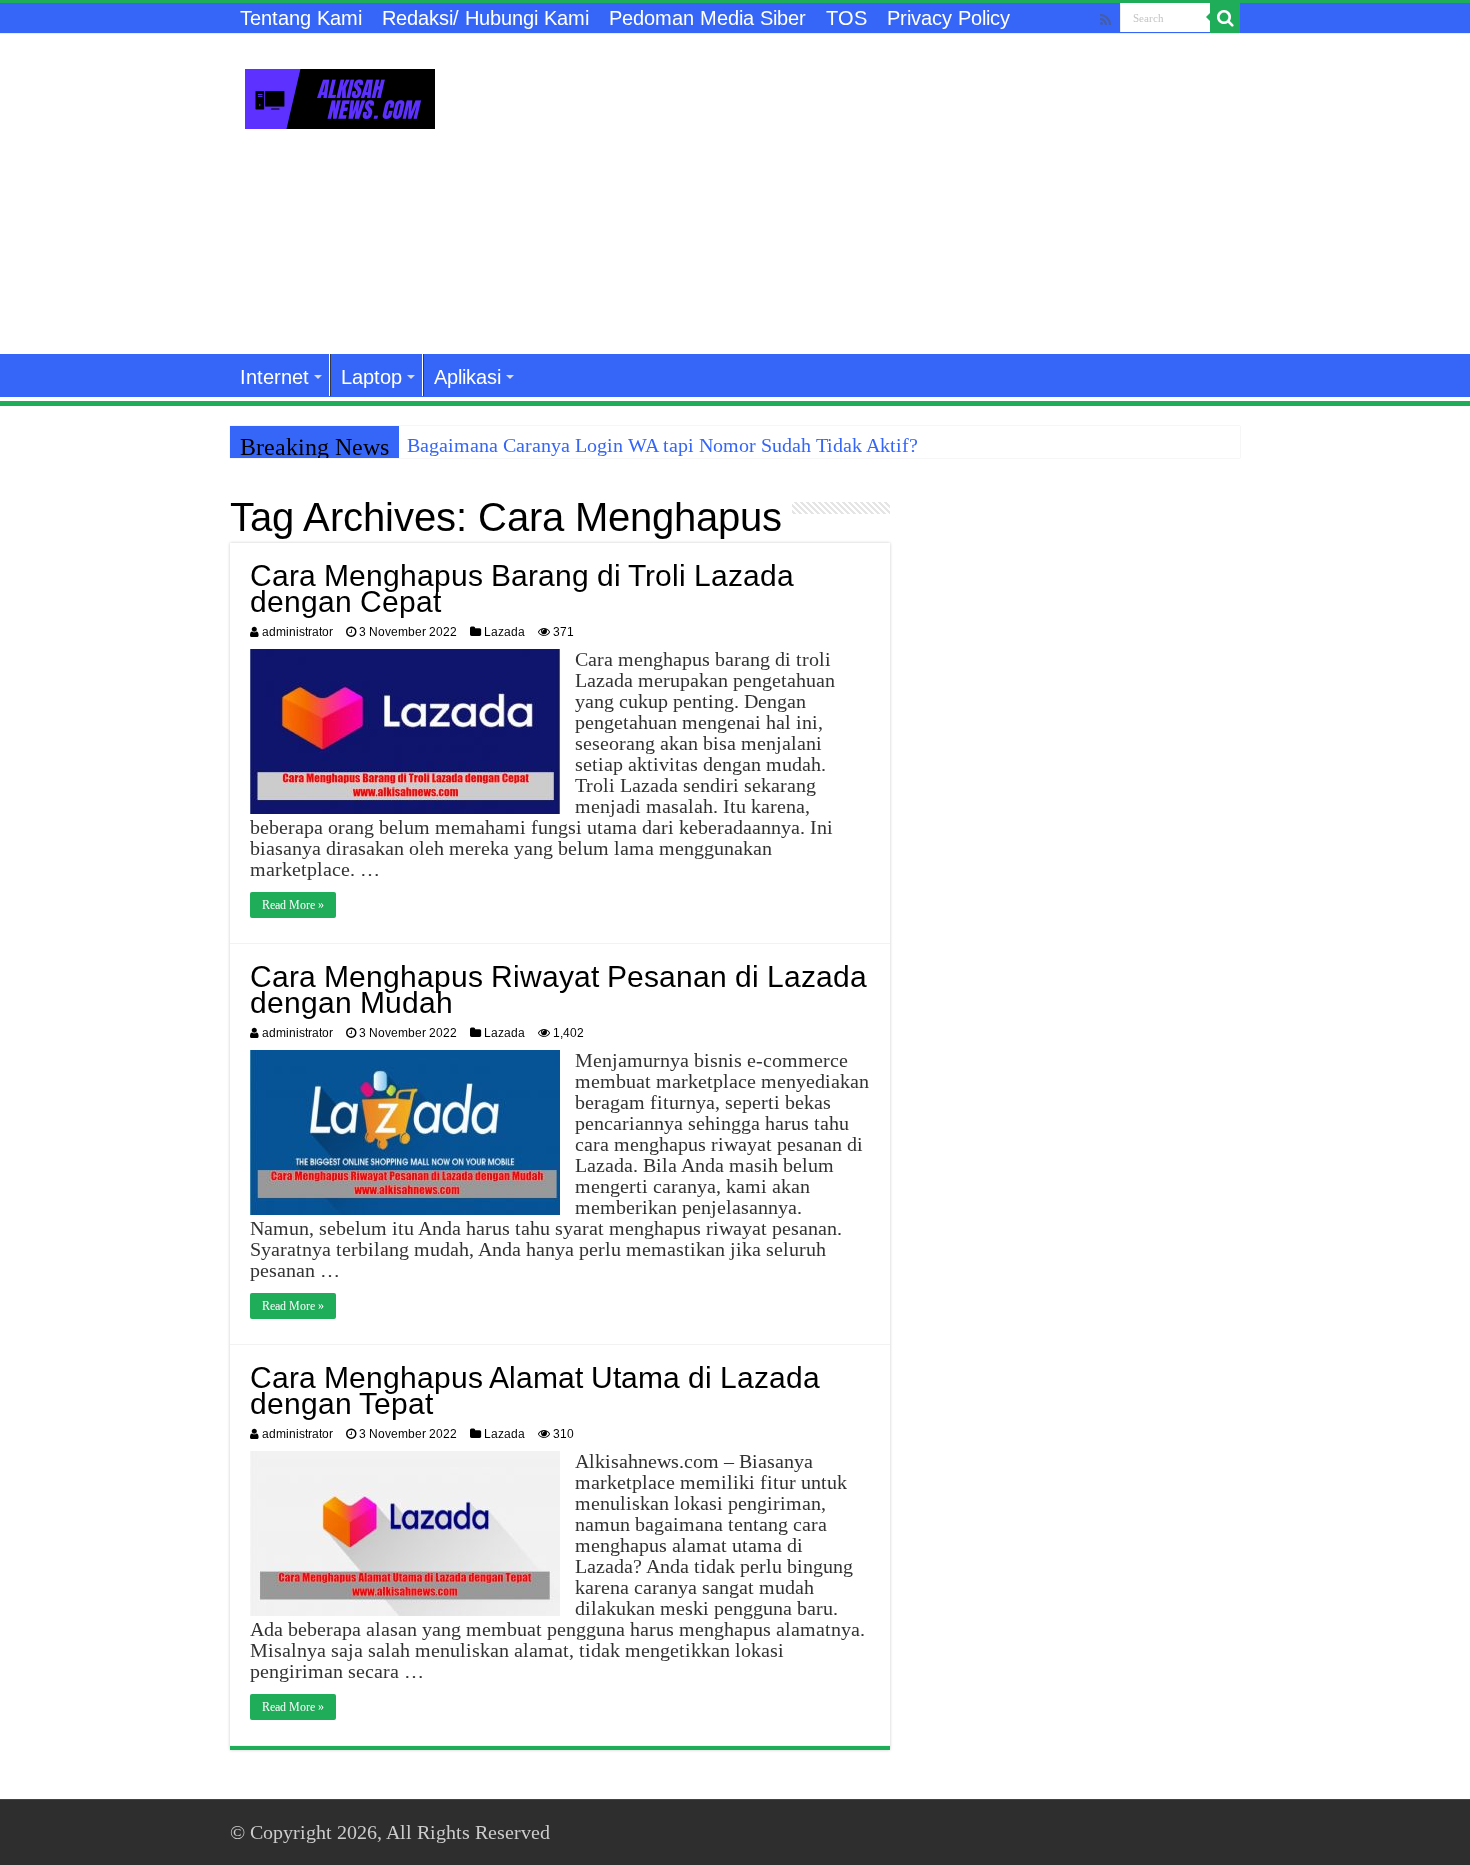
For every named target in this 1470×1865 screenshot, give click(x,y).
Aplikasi (467, 377)
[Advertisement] (861, 194)
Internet (274, 377)
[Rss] (1105, 19)
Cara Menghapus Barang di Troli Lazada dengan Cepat (522, 588)
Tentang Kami (301, 18)
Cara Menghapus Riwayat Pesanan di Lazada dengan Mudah (558, 989)
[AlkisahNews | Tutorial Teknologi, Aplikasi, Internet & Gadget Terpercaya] (340, 95)
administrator (297, 632)
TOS (846, 18)
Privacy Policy (948, 18)
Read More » (293, 905)
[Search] (1225, 18)
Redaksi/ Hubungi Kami (485, 18)
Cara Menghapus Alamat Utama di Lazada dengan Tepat (535, 1390)
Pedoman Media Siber (707, 18)
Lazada (504, 632)
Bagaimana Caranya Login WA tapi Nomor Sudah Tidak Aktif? (662, 445)
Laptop (371, 377)
